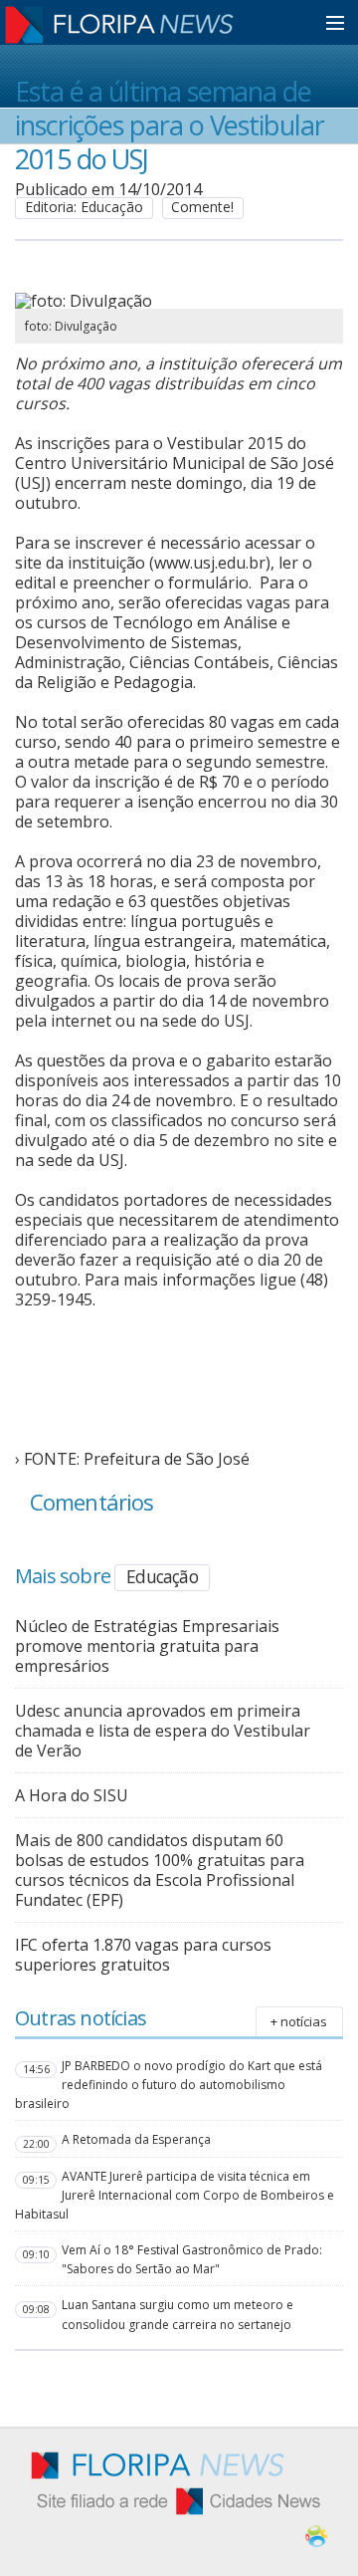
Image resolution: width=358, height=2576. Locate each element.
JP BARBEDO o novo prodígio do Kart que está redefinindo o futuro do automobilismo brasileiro (169, 2085)
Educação (162, 1576)
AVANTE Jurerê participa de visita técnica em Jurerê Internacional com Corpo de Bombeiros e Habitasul (175, 2195)
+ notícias (299, 2021)
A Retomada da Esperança (136, 2139)
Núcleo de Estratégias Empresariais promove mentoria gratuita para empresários (147, 1646)
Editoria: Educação (84, 207)
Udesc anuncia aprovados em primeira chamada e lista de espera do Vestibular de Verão (163, 1731)
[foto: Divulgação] (179, 301)
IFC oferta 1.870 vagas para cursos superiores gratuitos (143, 1955)
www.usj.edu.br (210, 563)
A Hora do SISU (72, 1795)
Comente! (202, 207)
